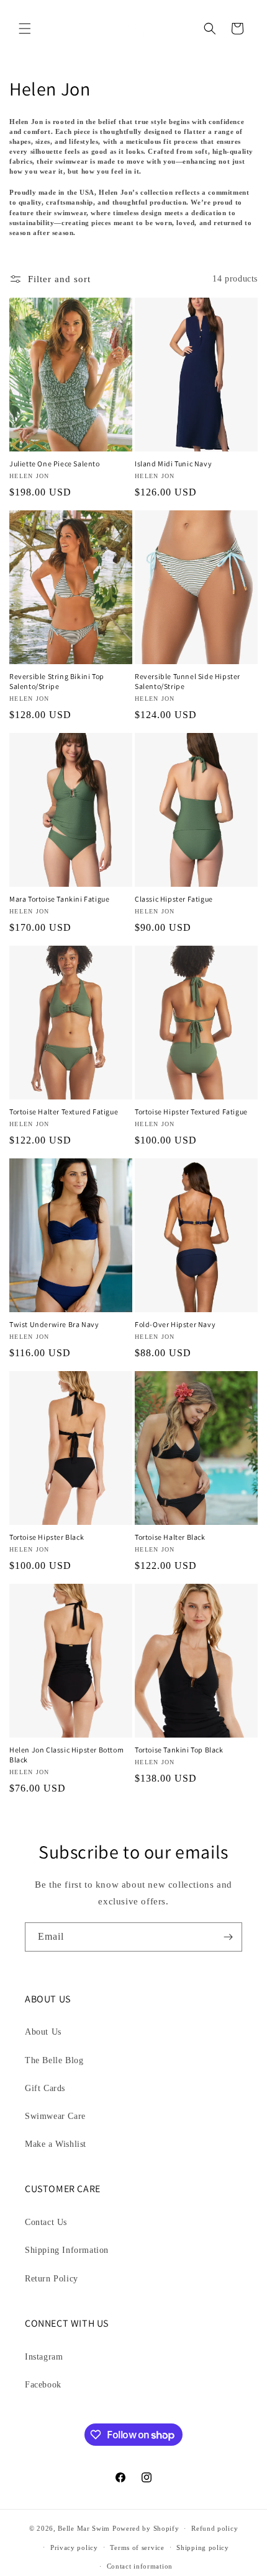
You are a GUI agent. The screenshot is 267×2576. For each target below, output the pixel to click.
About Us (43, 2032)
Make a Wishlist (56, 2144)
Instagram (44, 2357)
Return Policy (52, 2279)
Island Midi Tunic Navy (173, 464)
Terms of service (137, 2547)
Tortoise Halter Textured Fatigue (64, 1112)
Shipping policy (203, 2547)
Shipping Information (67, 2250)
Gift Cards (45, 2088)
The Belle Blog (54, 2060)
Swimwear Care (55, 2116)
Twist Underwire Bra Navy (54, 1324)
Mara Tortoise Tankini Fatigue (59, 899)
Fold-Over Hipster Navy (175, 1324)
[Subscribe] (228, 1937)
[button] (25, 29)
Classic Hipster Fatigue (174, 899)
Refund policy (215, 2528)
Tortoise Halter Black (170, 1537)
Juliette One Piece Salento (55, 464)
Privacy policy (74, 2547)
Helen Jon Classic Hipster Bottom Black (66, 1755)
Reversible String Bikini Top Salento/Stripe (57, 681)
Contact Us (46, 2222)
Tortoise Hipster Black (47, 1537)
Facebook (43, 2385)
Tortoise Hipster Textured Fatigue (191, 1112)
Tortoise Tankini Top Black (179, 1750)
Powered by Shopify (146, 2528)
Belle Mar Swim (84, 2528)
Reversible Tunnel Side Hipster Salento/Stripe (188, 681)
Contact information (140, 2566)
